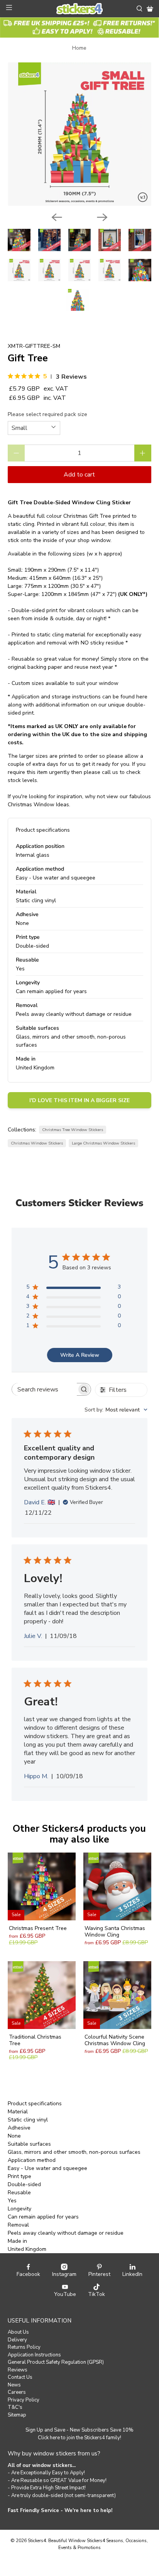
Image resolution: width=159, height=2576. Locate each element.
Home (79, 48)
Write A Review (80, 1355)
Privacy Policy (24, 2400)
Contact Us (20, 2377)
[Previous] (57, 217)
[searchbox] (44, 1389)
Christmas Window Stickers (37, 1143)
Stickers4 (37, 2541)
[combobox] (116, 1410)
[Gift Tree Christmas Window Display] (79, 134)
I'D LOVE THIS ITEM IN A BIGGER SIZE (79, 1100)
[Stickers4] (79, 9)
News (14, 2385)
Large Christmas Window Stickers (103, 1143)
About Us (18, 2332)
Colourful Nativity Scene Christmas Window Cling (115, 2040)
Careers (17, 2392)
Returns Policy (24, 2347)
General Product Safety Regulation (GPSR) (56, 2362)
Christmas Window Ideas (38, 805)
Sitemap (17, 2415)
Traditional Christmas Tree (35, 2040)
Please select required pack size (47, 414)
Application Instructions (34, 2355)
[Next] (102, 217)
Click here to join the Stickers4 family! (79, 2438)
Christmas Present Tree (38, 1928)
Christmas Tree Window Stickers (73, 1130)
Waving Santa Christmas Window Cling (115, 1932)
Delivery (17, 2340)
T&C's (15, 2407)
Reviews (18, 2370)
